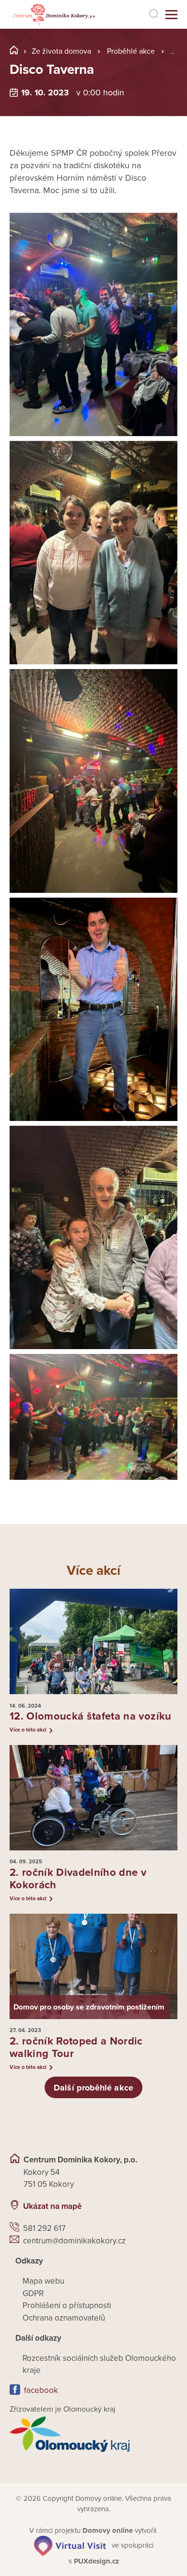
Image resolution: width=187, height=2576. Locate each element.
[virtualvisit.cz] (70, 2545)
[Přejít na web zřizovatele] (93, 2434)
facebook (41, 2390)
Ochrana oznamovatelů (64, 2318)
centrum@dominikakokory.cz (74, 2241)
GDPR (33, 2293)
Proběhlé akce (131, 51)
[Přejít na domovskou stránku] (54, 15)
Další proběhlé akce (93, 2088)
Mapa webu (43, 2281)
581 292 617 (44, 2228)
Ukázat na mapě (52, 2206)
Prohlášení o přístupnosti (67, 2305)
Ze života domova (61, 51)
